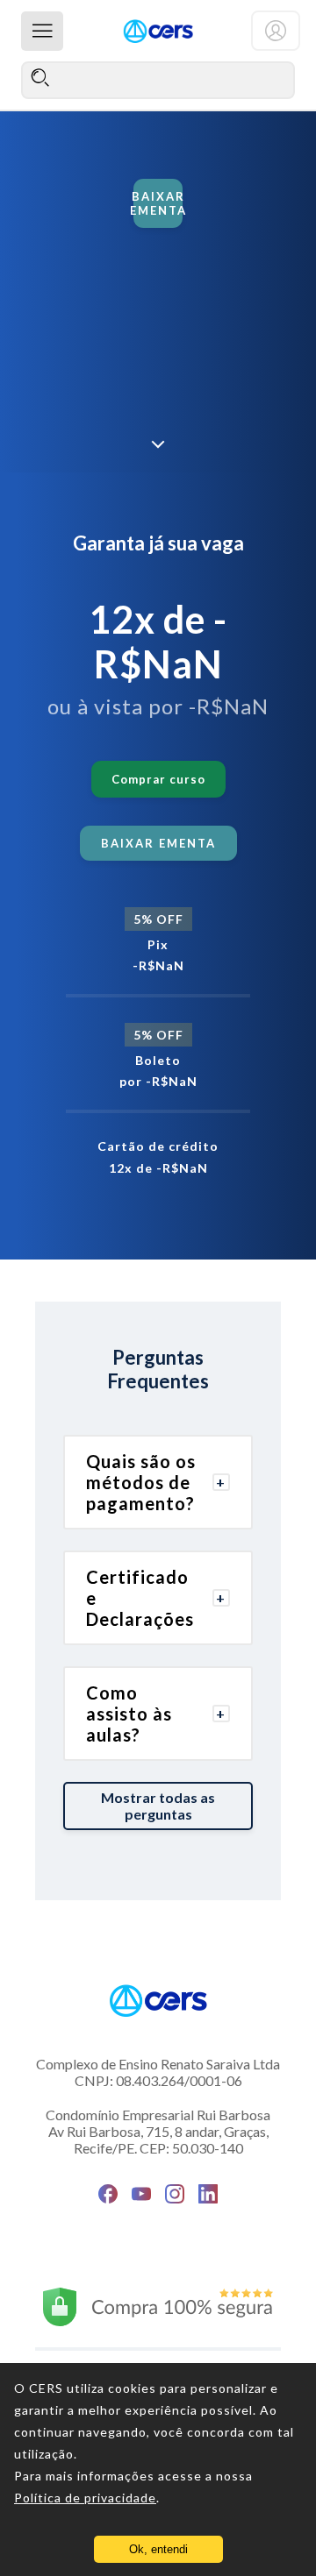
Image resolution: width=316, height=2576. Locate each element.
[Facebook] (108, 2194)
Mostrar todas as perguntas (158, 1806)
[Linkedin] (208, 2194)
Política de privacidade (85, 2498)
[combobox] (158, 80)
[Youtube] (141, 2194)
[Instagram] (175, 2194)
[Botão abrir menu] (42, 31)
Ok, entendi (158, 2549)
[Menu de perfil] (276, 31)
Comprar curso (158, 779)
